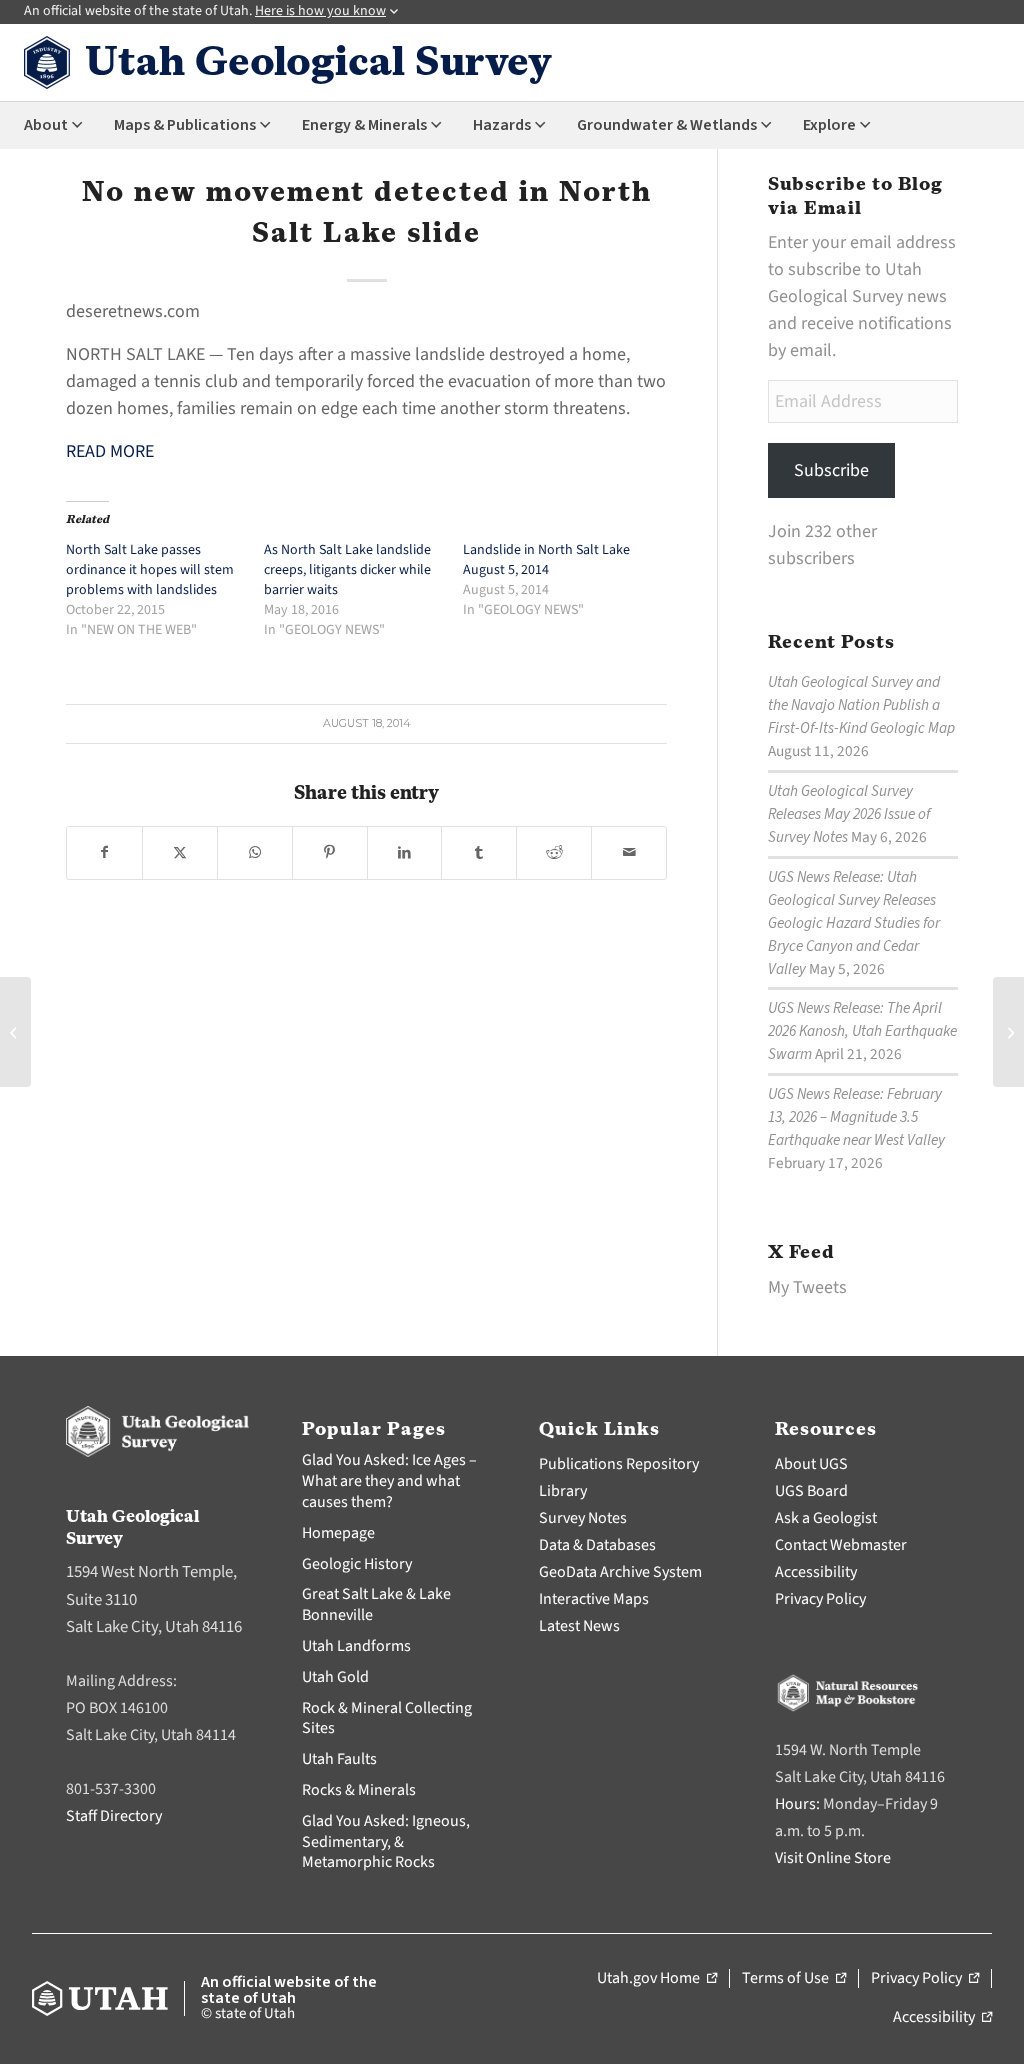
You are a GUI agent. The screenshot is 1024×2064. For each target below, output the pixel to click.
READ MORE (110, 451)
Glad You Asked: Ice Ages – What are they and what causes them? (389, 1481)
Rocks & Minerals (359, 1790)
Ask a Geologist (826, 1518)
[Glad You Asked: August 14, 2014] (15, 1032)
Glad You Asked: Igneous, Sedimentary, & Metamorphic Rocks (386, 1842)
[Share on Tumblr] (479, 853)
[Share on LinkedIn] (405, 853)
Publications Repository (619, 1464)
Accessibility (816, 1572)
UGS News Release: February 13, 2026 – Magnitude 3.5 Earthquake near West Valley (856, 1117)
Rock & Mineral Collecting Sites (387, 1718)
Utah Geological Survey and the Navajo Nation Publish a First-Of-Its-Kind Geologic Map (861, 705)
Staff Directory (114, 1816)
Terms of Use (794, 1979)
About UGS (811, 1464)
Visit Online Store (833, 1858)
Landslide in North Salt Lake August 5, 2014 (546, 560)
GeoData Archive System (620, 1572)
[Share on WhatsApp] (255, 853)
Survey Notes (583, 1518)
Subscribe (831, 470)
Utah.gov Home (657, 1979)
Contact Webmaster (841, 1545)
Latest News (579, 1626)
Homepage (338, 1533)
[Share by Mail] (629, 853)
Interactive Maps (594, 1599)
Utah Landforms (356, 1646)
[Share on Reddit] (554, 853)
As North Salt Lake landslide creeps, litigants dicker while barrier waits (347, 570)
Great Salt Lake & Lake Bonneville (376, 1604)
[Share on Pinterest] (330, 853)
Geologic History (357, 1564)
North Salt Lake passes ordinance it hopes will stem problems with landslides (150, 570)
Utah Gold (335, 1677)
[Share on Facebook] (104, 853)
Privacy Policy (820, 1599)
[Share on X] (180, 853)
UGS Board (811, 1491)
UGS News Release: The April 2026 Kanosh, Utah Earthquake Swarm (862, 1031)
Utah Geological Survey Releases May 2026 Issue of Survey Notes (849, 814)
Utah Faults (339, 1759)
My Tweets (807, 1287)
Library (563, 1491)
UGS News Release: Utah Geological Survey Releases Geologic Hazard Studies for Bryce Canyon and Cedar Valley (854, 923)
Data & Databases (597, 1545)
